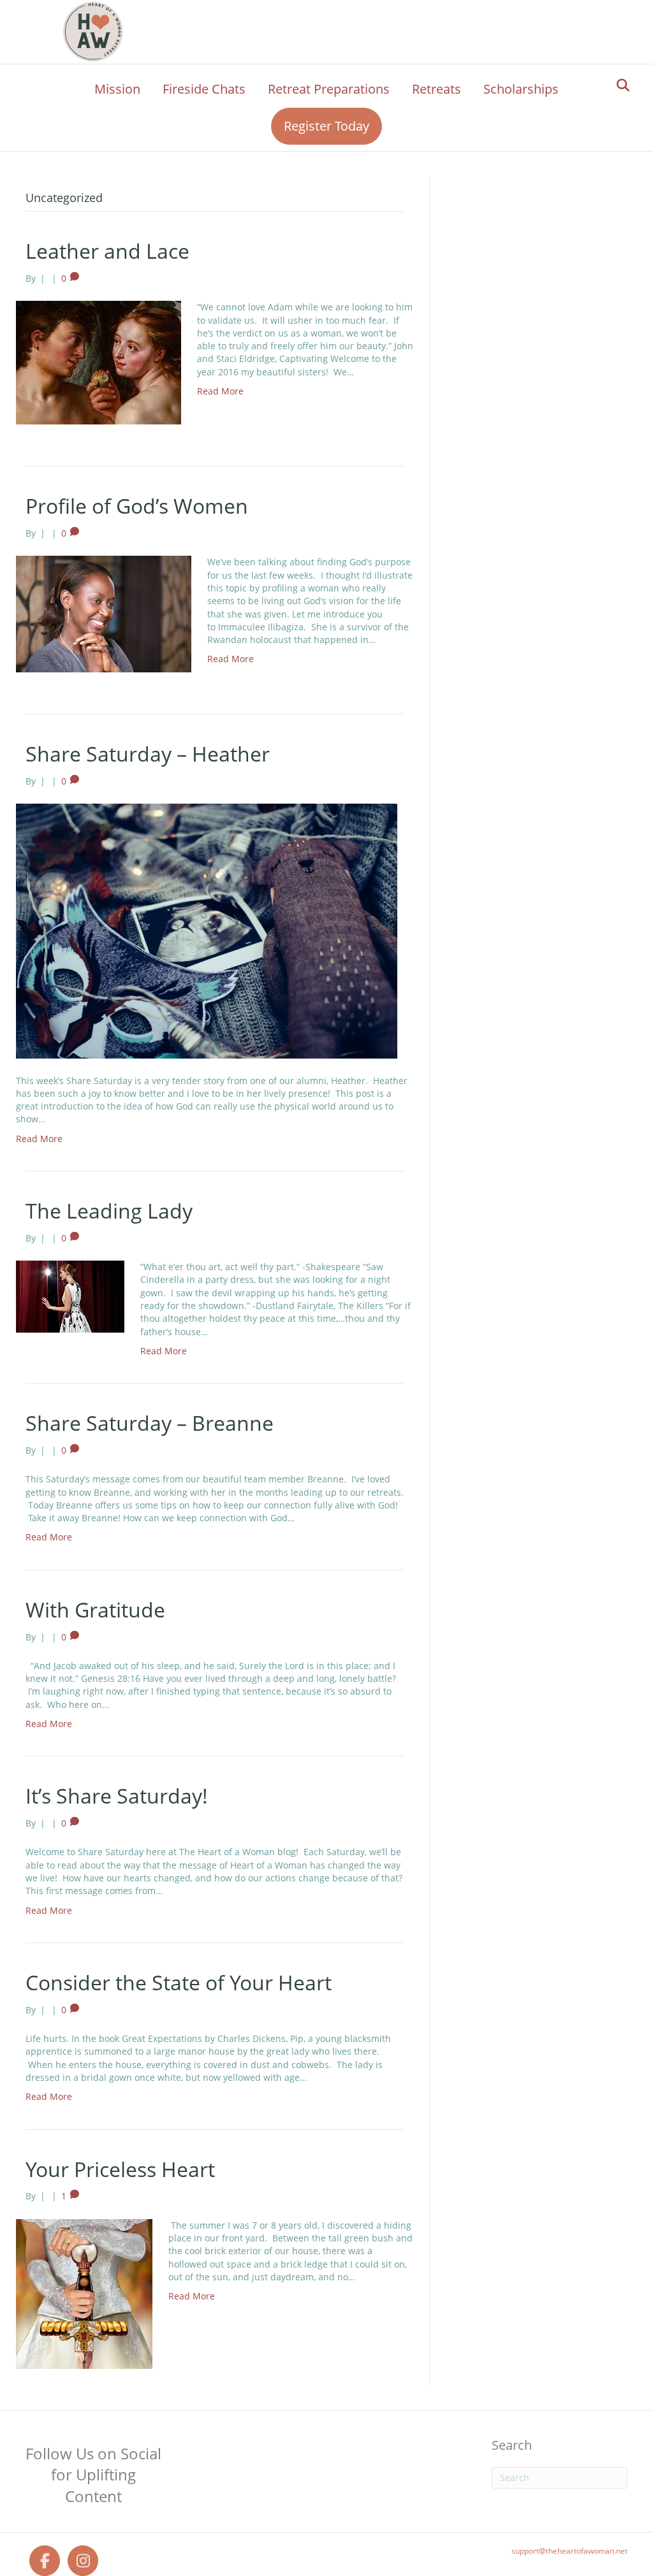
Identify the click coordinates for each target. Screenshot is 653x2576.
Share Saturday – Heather (148, 754)
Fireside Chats (204, 89)
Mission (117, 89)
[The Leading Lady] (70, 1295)
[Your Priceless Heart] (84, 2293)
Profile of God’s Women (137, 506)
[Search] (620, 85)
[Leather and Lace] (99, 362)
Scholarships (521, 89)
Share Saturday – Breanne (150, 1423)
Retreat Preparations (329, 89)
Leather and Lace (107, 251)
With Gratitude (95, 1610)
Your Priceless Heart (120, 2169)
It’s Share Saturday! (117, 1796)
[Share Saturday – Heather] (207, 930)
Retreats (437, 89)
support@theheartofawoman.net (569, 2551)
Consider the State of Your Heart (179, 1982)
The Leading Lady (109, 1211)
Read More (220, 391)
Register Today (326, 126)
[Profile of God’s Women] (104, 613)
